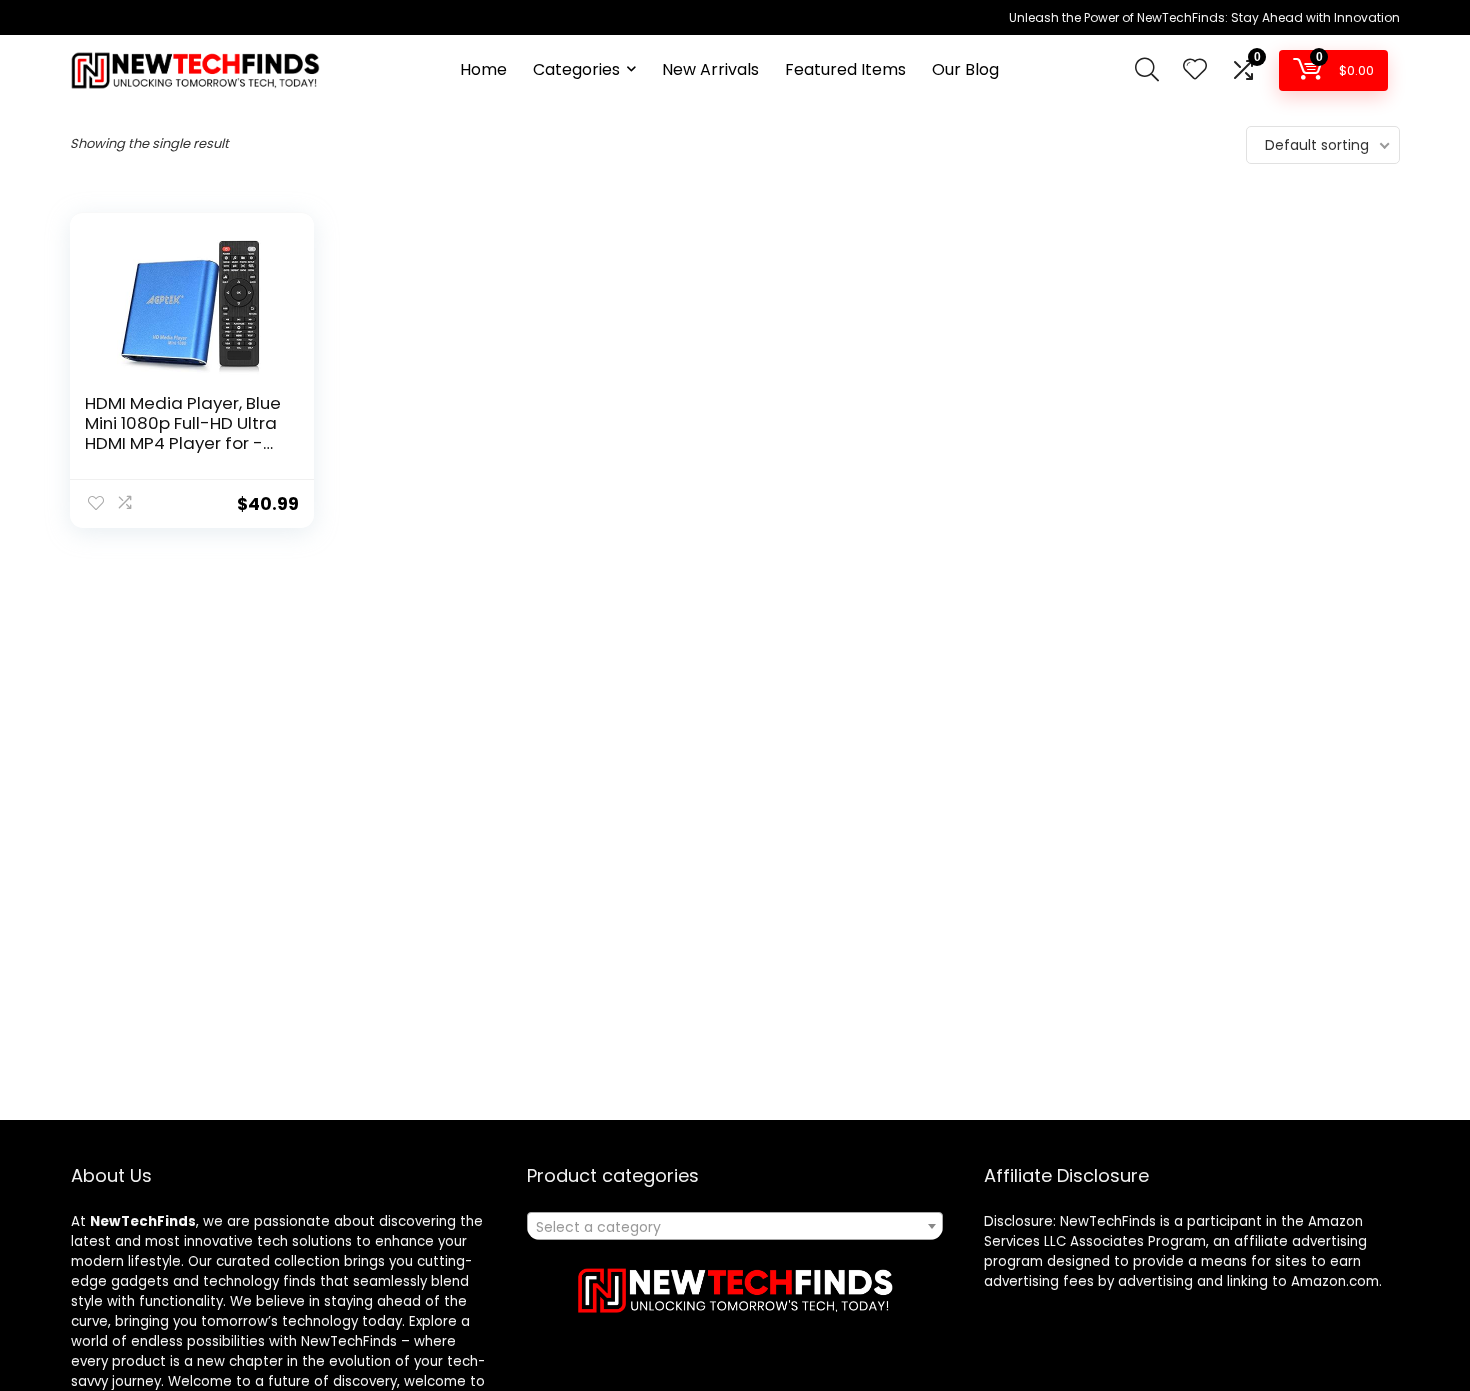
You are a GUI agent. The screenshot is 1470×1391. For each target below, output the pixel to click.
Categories (576, 69)
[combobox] (734, 1226)
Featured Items (845, 69)
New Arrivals (710, 69)
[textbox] (734, 1227)
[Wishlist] (1195, 70)
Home (483, 69)
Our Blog (965, 69)
